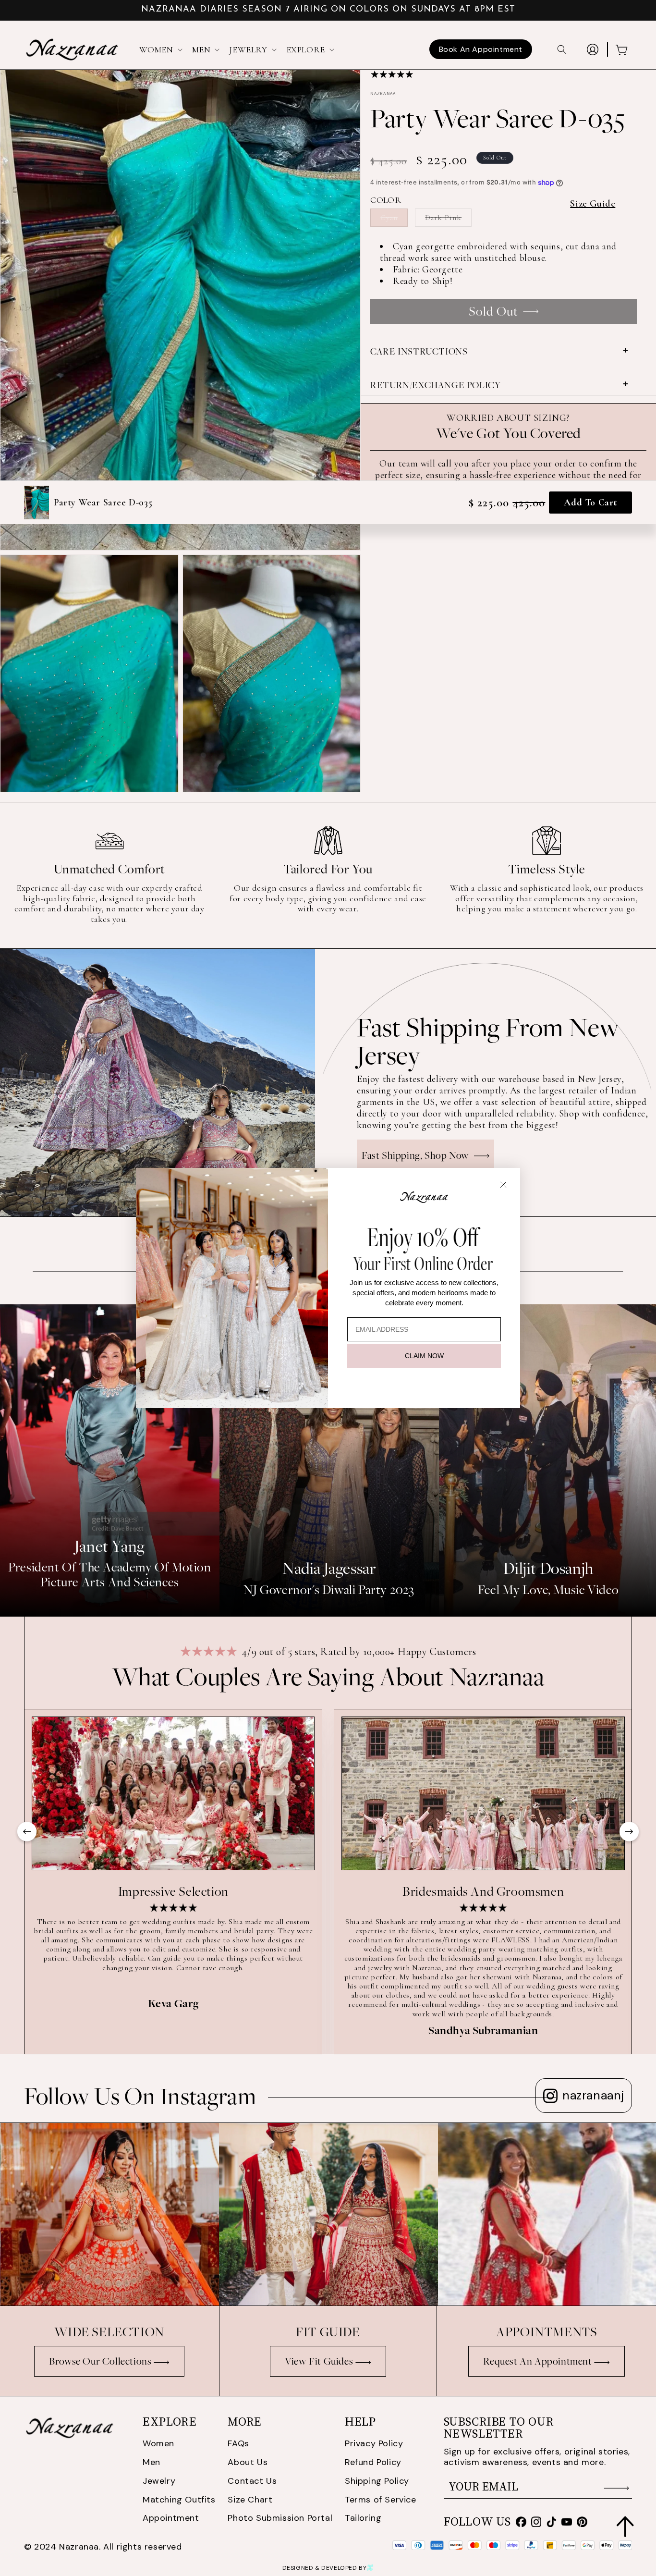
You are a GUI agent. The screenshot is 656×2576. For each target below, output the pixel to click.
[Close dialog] (503, 1185)
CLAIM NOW (424, 1356)
